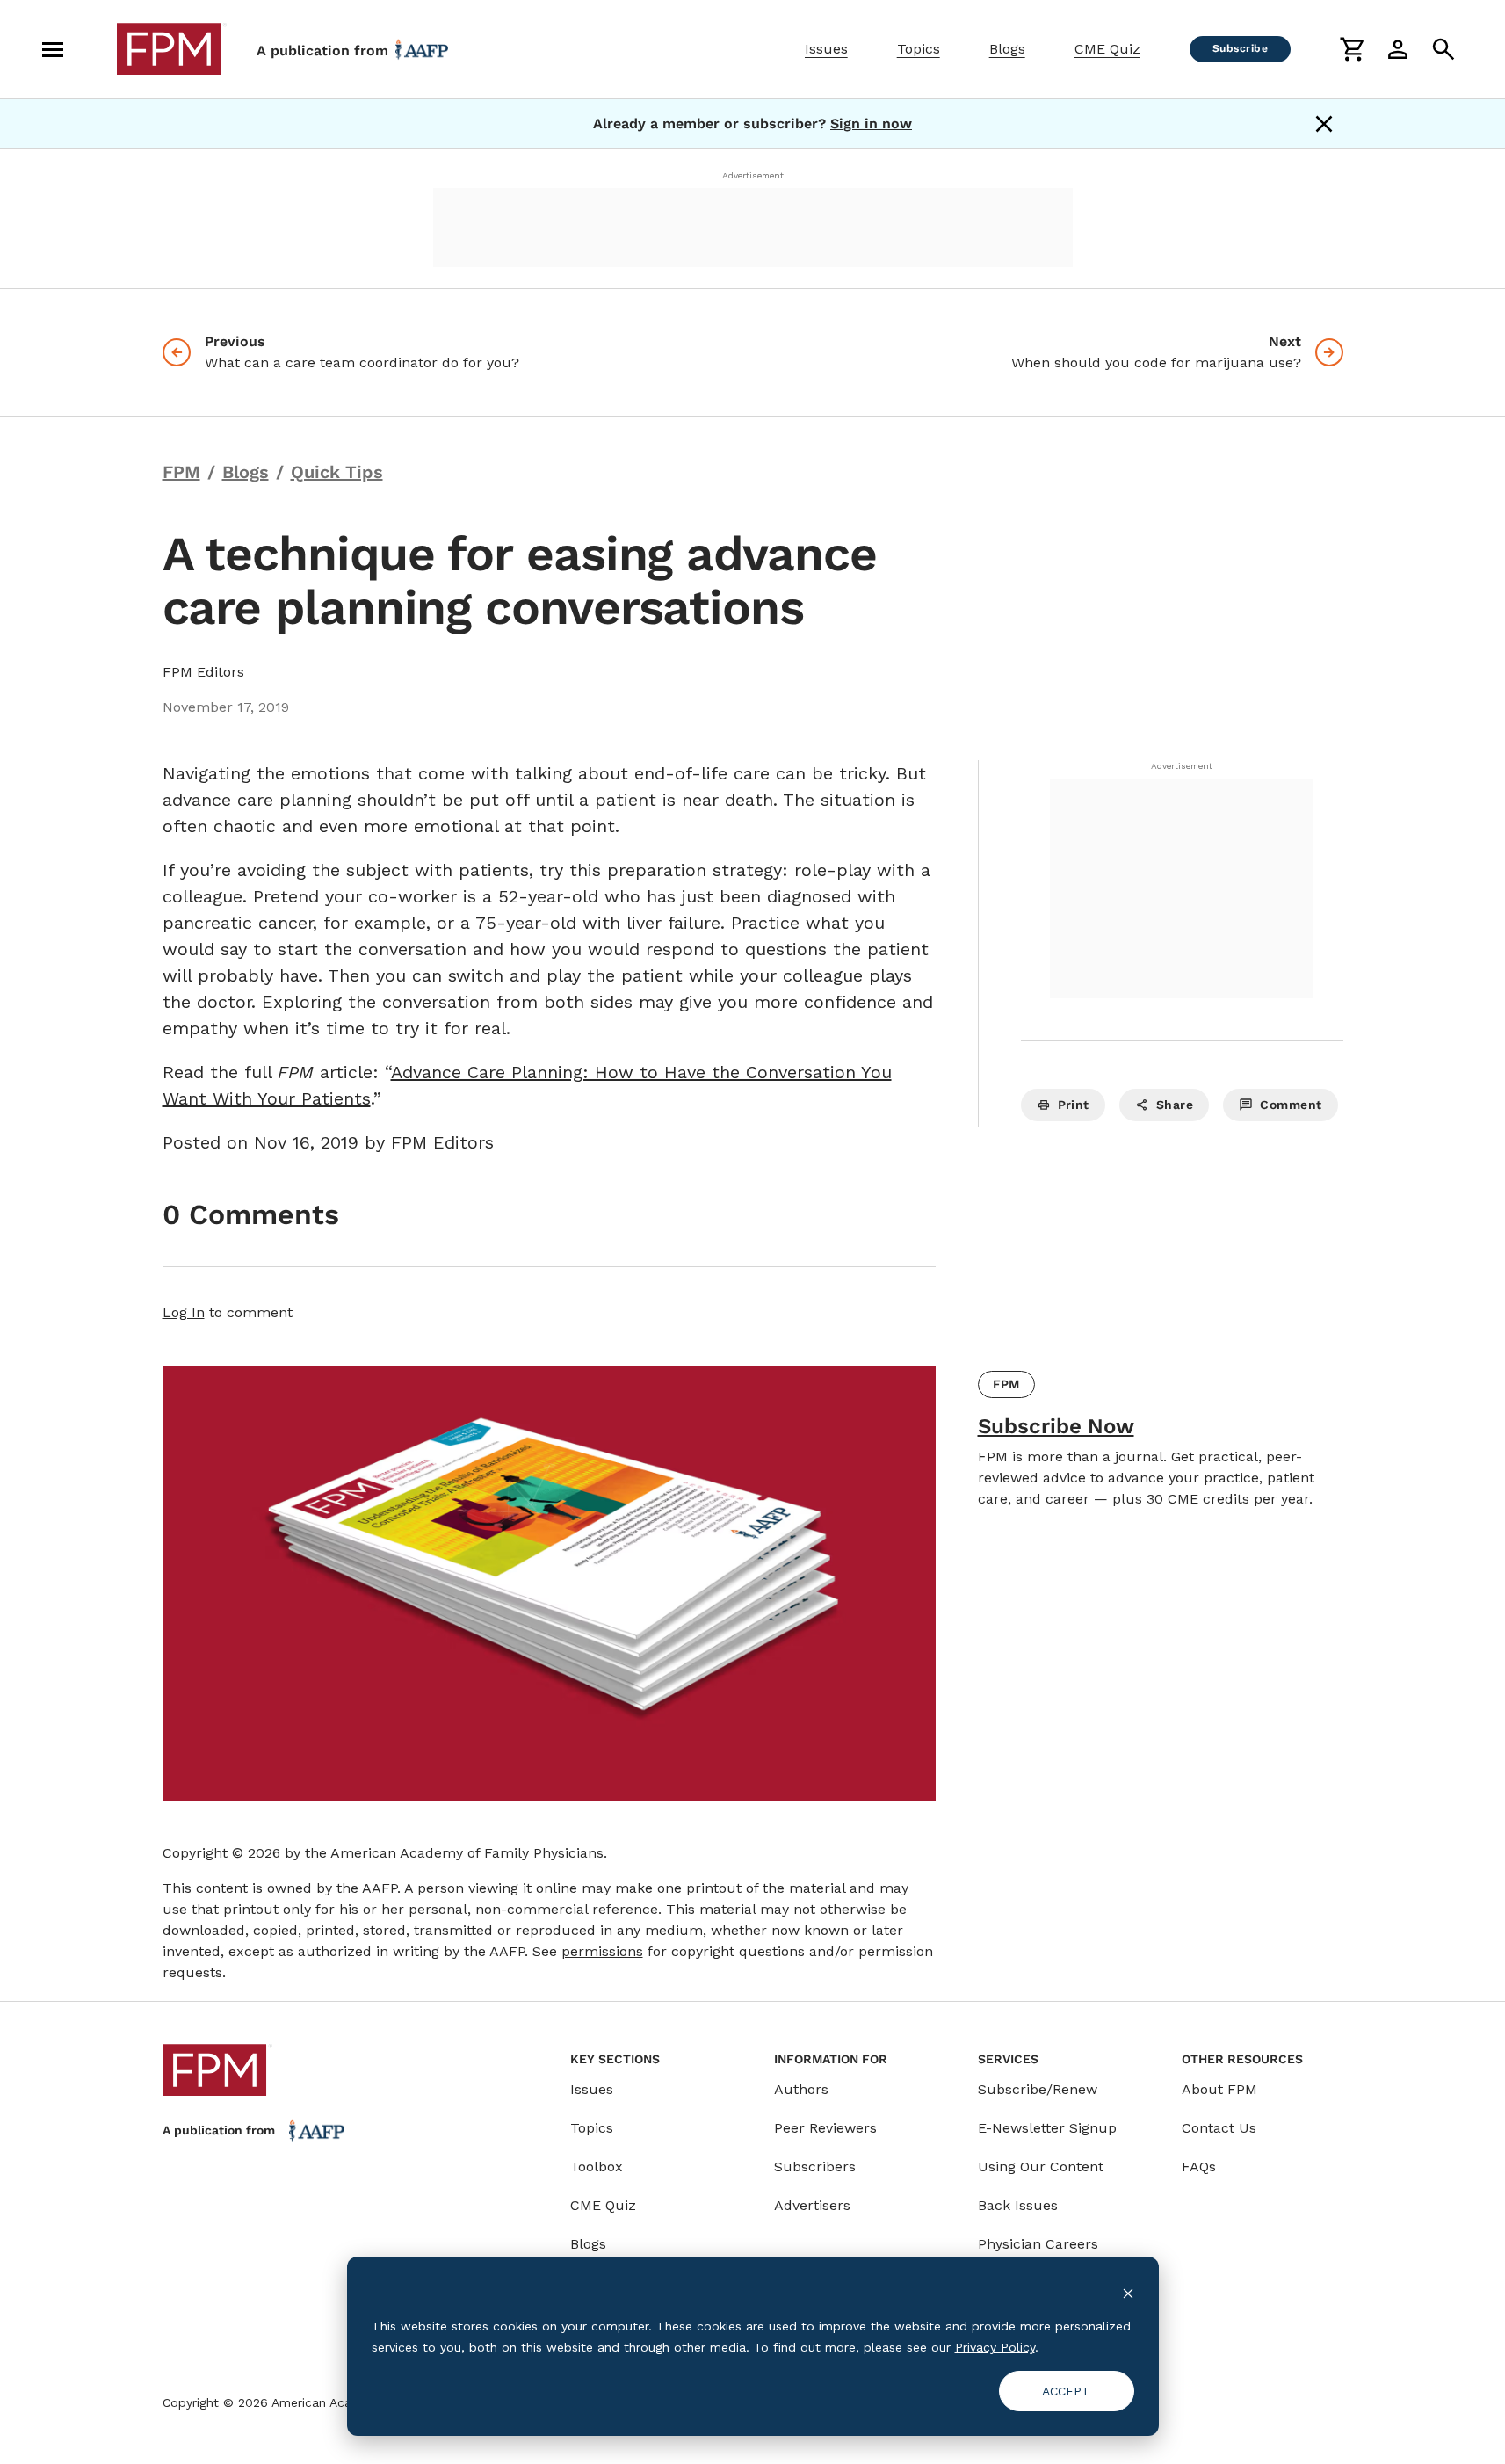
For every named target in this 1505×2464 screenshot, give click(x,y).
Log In (184, 1312)
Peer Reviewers (825, 2128)
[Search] (1443, 49)
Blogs (1007, 49)
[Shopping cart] (1352, 49)
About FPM (1219, 2089)
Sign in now (871, 123)
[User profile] (1398, 49)
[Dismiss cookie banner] (1128, 2292)
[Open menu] (53, 49)
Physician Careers (1038, 2244)
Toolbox (597, 2167)
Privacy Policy (995, 2347)
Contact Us (1219, 2128)
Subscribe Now (1056, 1426)
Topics (919, 49)
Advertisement (753, 175)
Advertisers (812, 2205)
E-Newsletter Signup (1047, 2128)
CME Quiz (1107, 49)
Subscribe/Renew (1038, 2089)
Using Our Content (1041, 2167)
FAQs (1199, 2167)
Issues (826, 49)
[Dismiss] (1324, 124)
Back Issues (1018, 2205)
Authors (801, 2089)
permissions (602, 1951)
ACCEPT (1066, 2391)
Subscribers (815, 2167)
